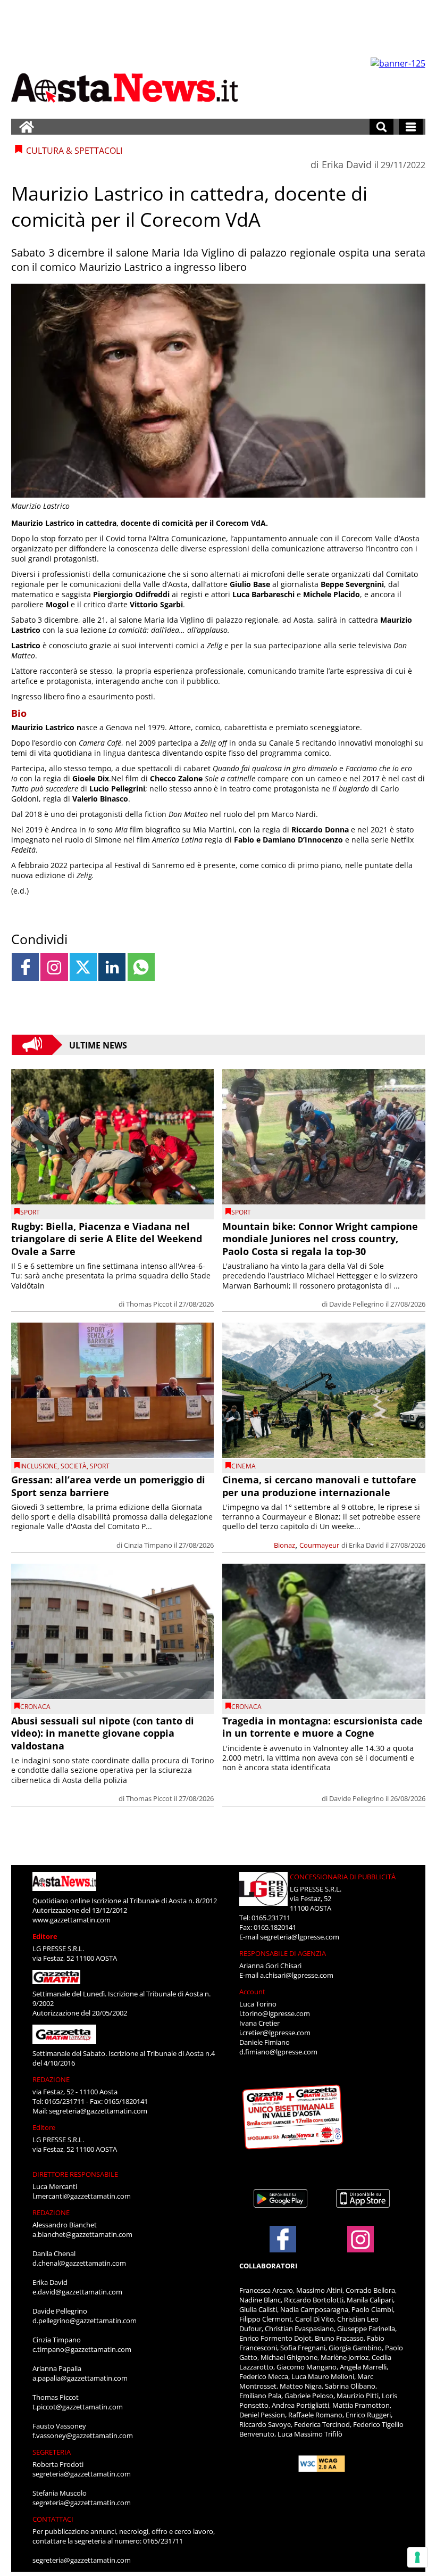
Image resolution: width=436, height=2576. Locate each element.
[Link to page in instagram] (54, 967)
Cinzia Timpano (148, 1545)
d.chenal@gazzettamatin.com (79, 2263)
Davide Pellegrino (357, 1304)
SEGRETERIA (52, 2452)
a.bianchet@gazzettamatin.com (82, 2234)
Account (252, 1992)
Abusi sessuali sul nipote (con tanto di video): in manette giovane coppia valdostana (103, 1733)
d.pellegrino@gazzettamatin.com (85, 2321)
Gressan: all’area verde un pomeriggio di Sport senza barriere (108, 1486)
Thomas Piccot (149, 1304)
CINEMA (244, 1466)
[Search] (381, 127)
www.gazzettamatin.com (72, 1920)
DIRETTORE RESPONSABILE (75, 2174)
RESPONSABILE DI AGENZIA (283, 1953)
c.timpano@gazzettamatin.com (82, 2349)
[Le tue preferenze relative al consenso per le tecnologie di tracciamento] (417, 2557)
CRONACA (35, 1707)
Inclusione (39, 1466)
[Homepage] (27, 127)
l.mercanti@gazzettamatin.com (82, 2196)
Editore (45, 1936)
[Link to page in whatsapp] (141, 967)
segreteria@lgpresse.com (300, 1937)
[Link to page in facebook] (25, 967)
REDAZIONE (51, 2079)
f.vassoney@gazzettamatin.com (83, 2435)
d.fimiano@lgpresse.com (278, 2052)
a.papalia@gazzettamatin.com (80, 2378)
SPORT (30, 1212)
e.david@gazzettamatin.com (77, 2292)
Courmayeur (319, 1545)
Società (74, 1466)
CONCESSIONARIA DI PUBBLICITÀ (343, 1877)
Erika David (347, 164)
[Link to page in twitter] (83, 967)
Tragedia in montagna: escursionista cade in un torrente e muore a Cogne (322, 1727)
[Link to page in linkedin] (112, 967)
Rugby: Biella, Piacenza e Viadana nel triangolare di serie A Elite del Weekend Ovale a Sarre (107, 1239)
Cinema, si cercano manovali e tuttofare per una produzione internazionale (319, 1486)
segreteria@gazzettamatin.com (98, 2111)
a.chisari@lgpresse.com (297, 1975)
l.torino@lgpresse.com (275, 2013)
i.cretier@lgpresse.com (275, 2033)
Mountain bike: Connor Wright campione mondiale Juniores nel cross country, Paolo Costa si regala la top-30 (320, 1239)
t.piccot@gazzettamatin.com (78, 2407)
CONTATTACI (53, 2519)
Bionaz (284, 1545)
